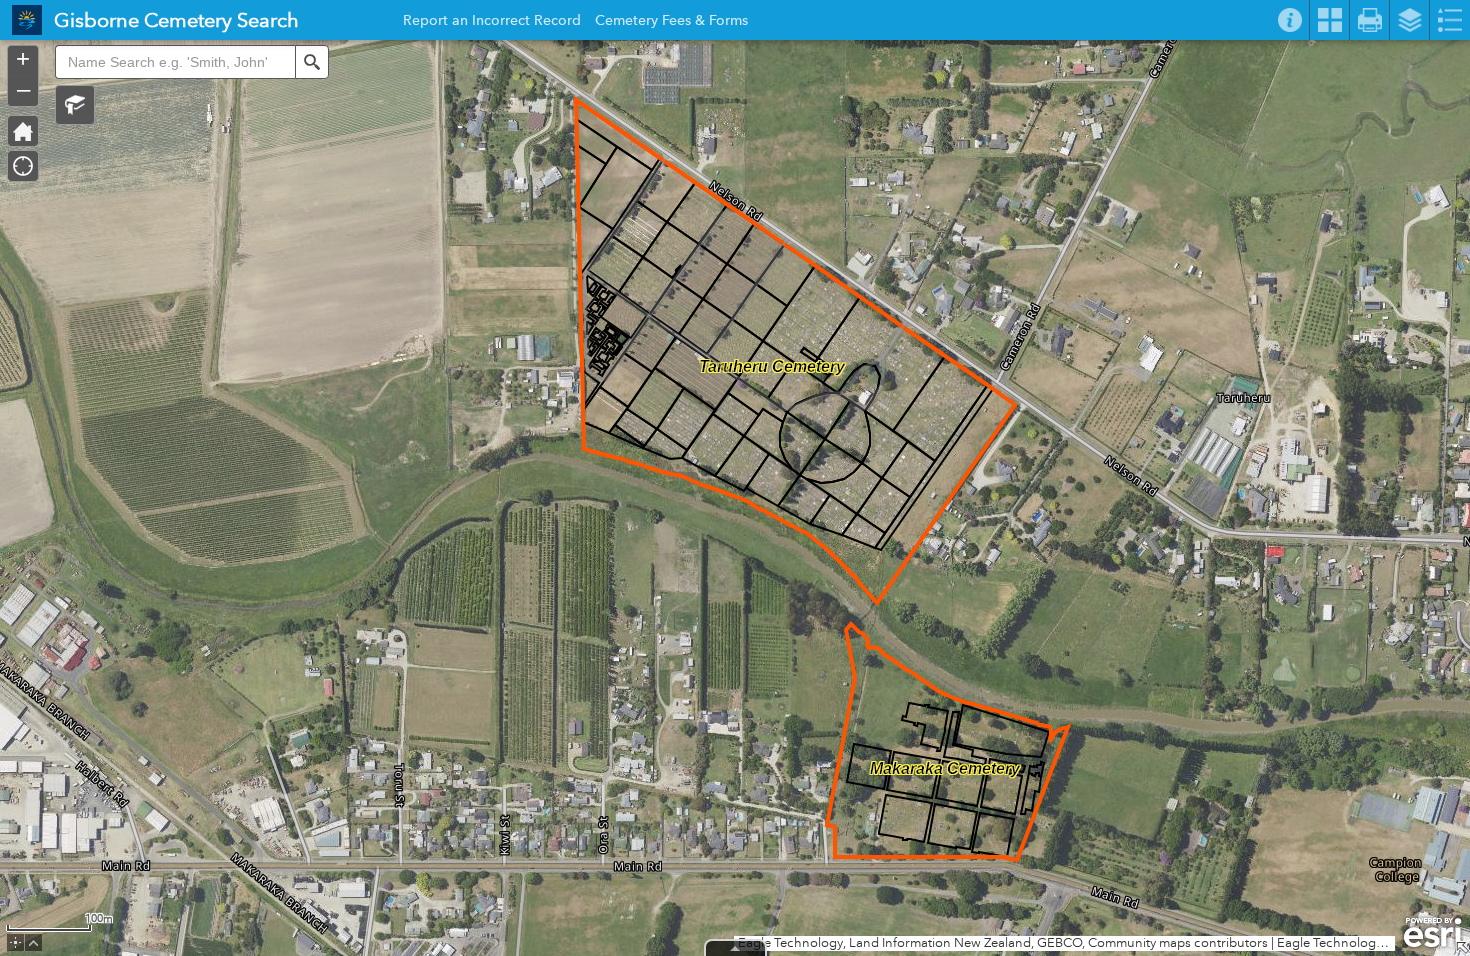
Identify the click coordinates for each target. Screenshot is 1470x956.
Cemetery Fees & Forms (671, 23)
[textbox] (175, 62)
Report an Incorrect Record (492, 23)
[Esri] (1432, 933)
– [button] (23, 89)
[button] (75, 105)
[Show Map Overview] (1462, 948)
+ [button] (23, 59)
